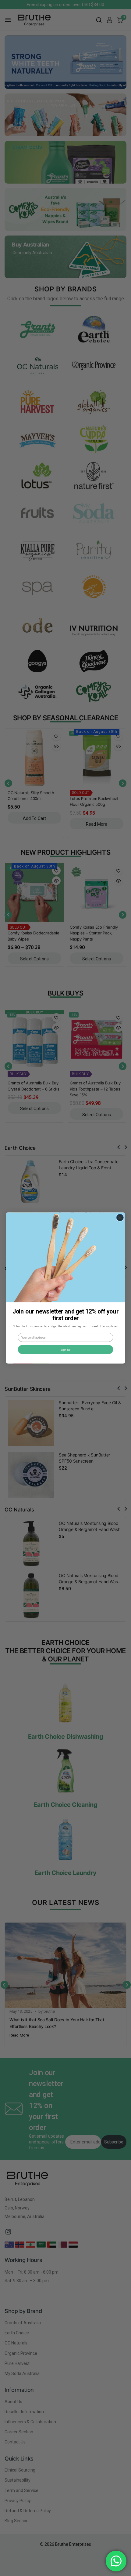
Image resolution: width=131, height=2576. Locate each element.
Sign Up (66, 1349)
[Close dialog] (120, 1217)
